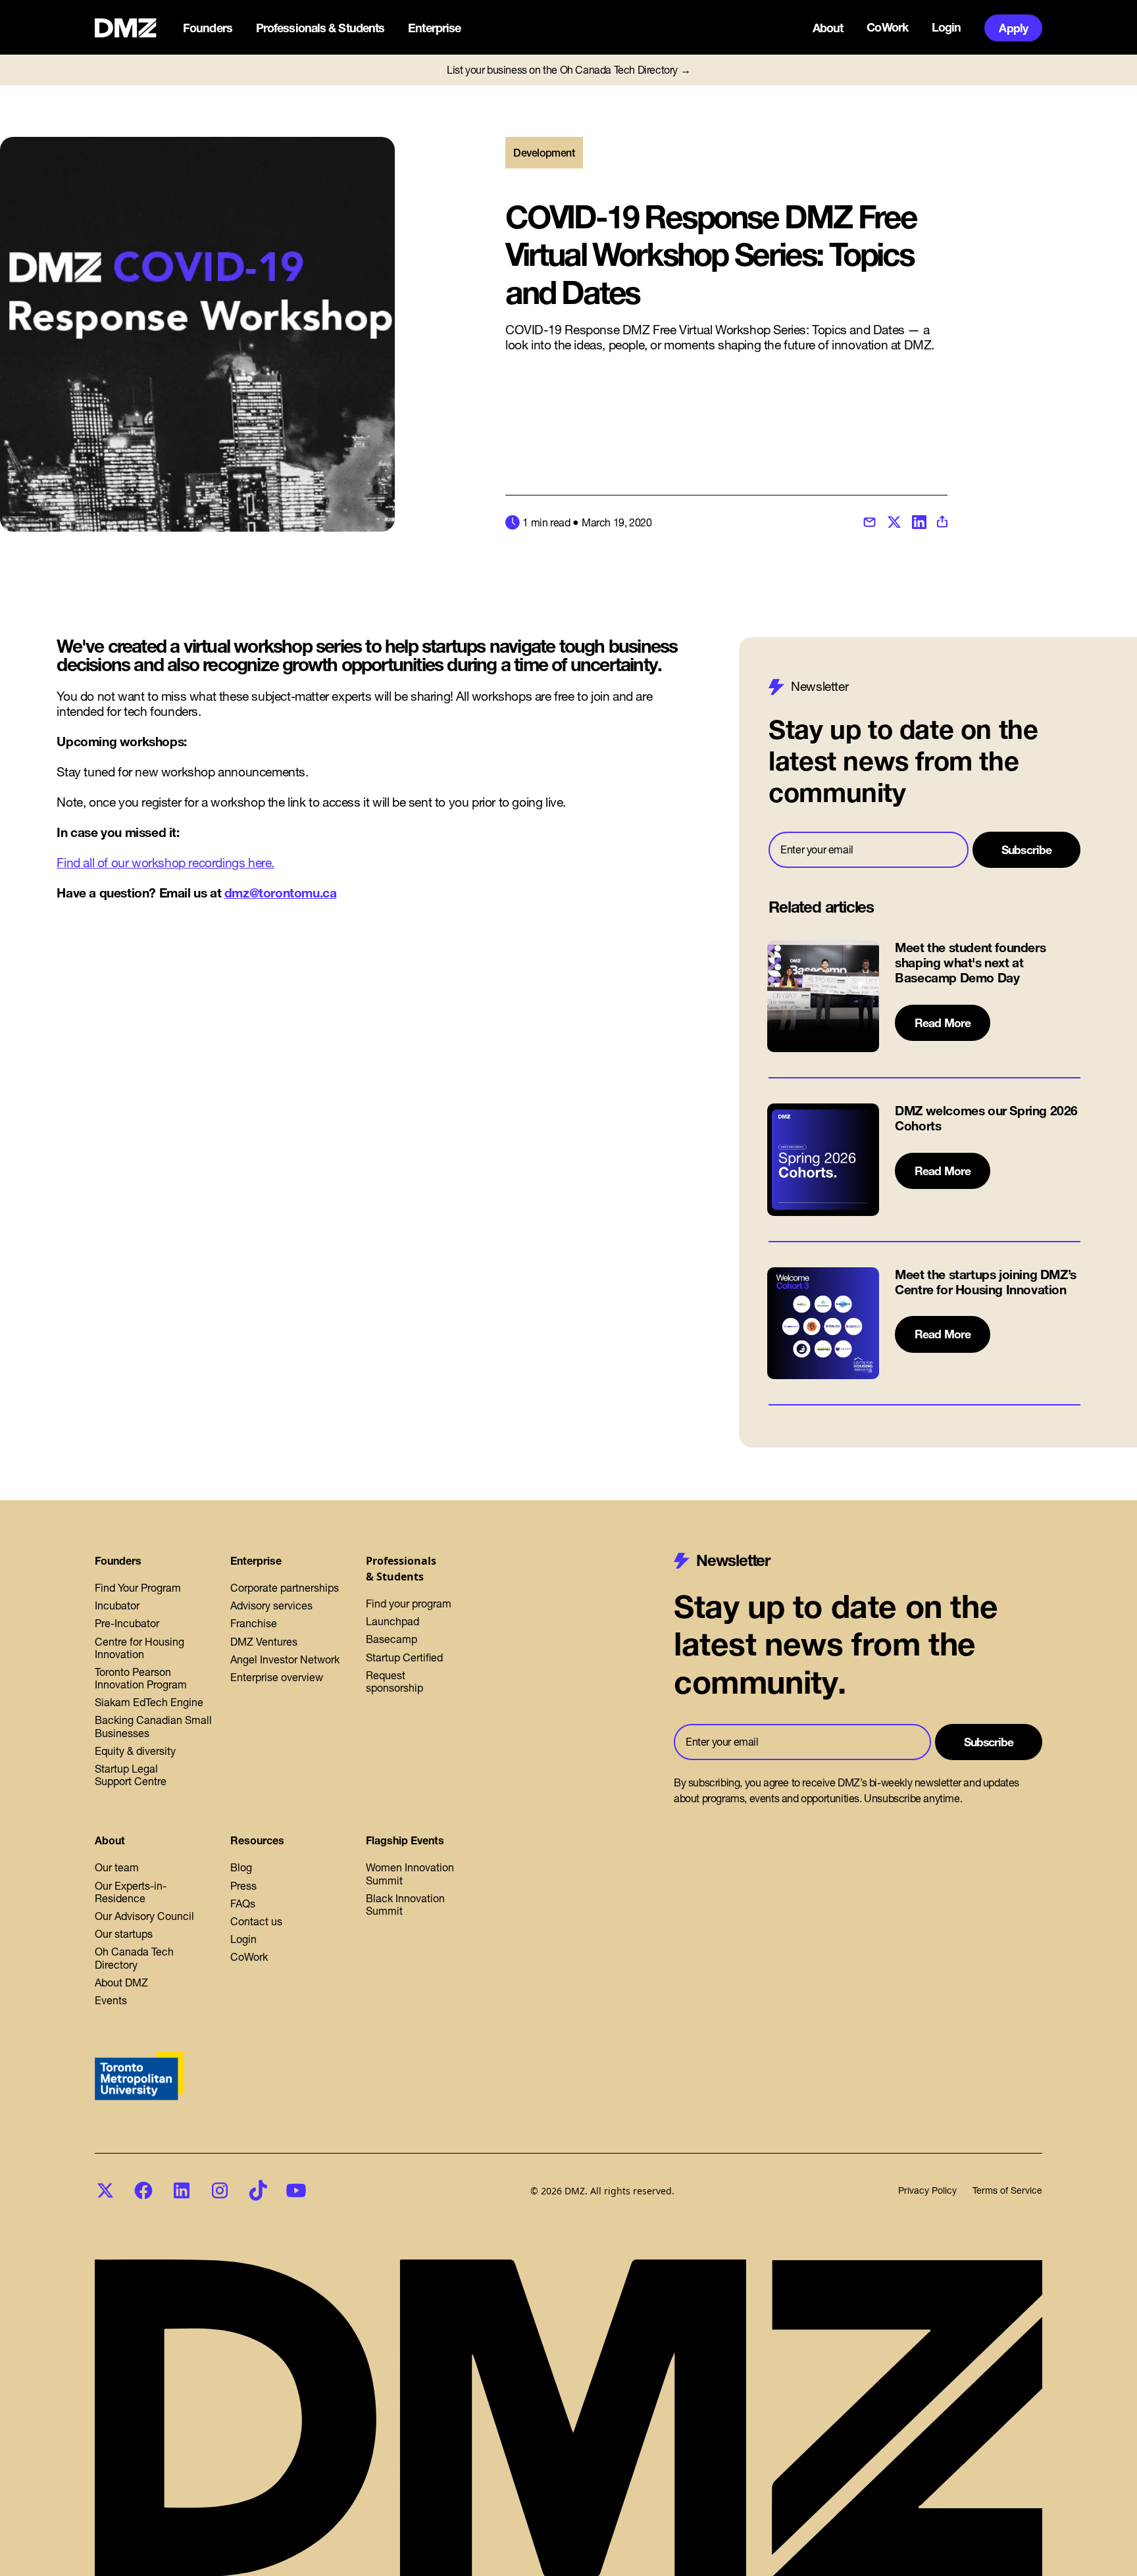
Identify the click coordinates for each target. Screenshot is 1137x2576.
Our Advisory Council (144, 1916)
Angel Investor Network (285, 1659)
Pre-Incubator (127, 1623)
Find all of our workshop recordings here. (165, 863)
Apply (1013, 28)
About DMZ (121, 1983)
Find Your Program (138, 1588)
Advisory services (271, 1605)
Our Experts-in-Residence (131, 1892)
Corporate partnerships (285, 1588)
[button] (209, 28)
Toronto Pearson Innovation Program (141, 1678)
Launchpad (392, 1621)
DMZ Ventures (264, 1642)
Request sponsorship (394, 1681)
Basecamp (392, 1639)
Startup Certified (404, 1657)
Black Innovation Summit (405, 1905)
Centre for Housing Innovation (139, 1648)
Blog (241, 1867)
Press (243, 1886)
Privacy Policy (927, 2191)
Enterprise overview (277, 1677)
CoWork (887, 28)
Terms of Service (1007, 2191)
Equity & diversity (135, 1751)
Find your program (409, 1604)
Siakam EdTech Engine (149, 1702)
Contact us (256, 1921)
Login (947, 28)
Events (111, 2000)
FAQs (243, 1904)
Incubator (117, 1605)
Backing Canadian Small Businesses (153, 1726)
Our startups (124, 1934)
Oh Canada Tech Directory (134, 1958)
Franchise (254, 1623)
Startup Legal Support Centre (131, 1775)
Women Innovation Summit (410, 1874)
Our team (117, 1867)
